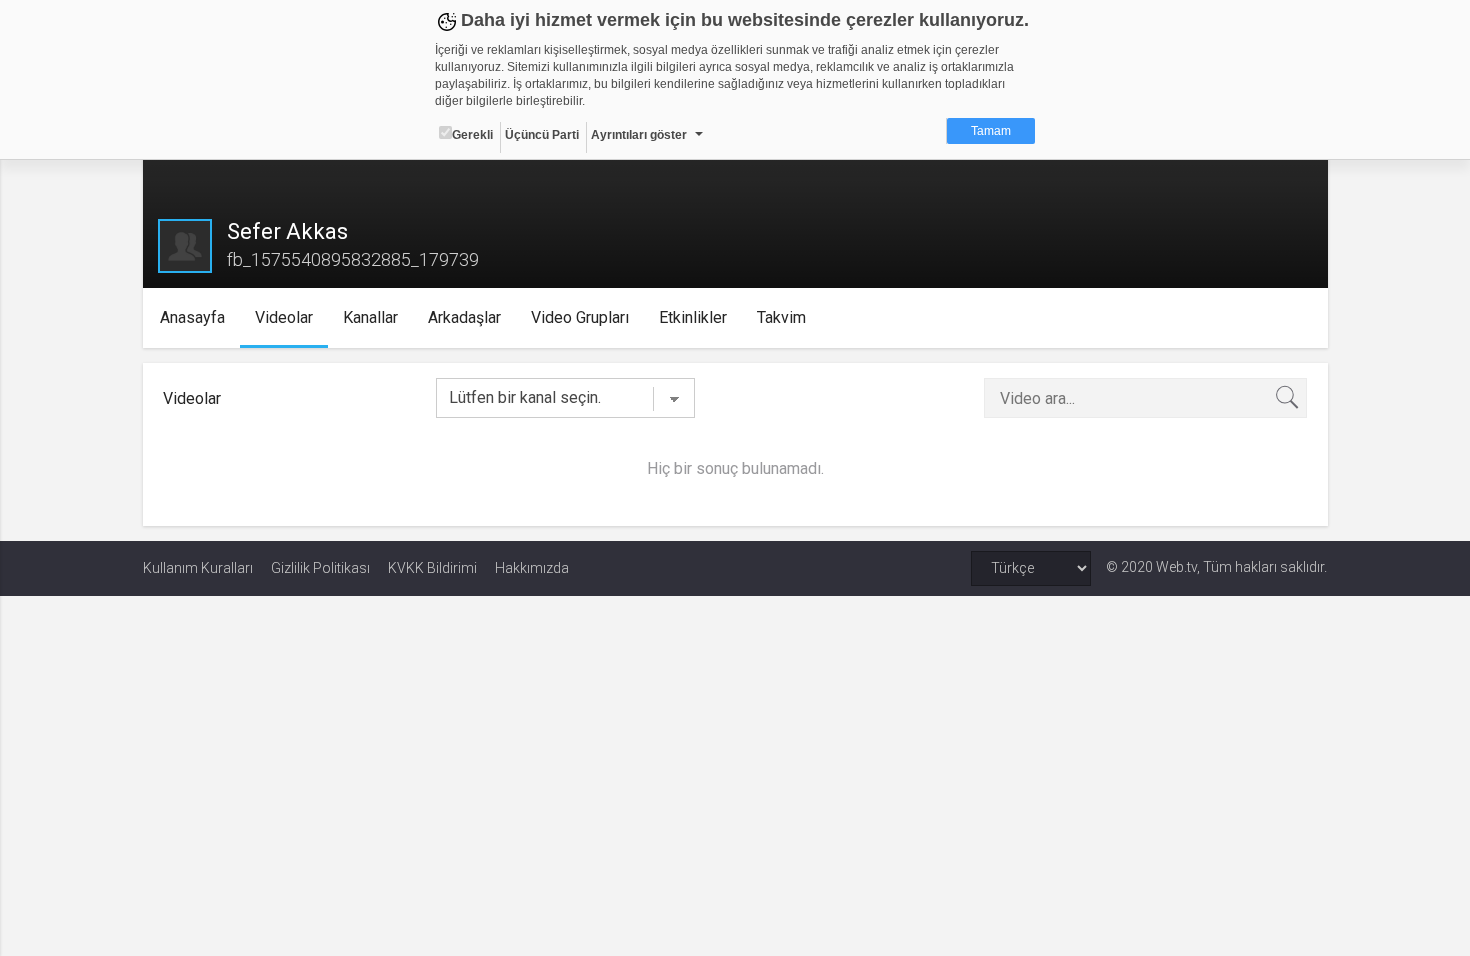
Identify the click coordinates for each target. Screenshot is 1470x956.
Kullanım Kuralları (198, 568)
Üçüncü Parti (542, 135)
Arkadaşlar (464, 317)
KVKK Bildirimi (432, 568)
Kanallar (370, 317)
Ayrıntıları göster (639, 135)
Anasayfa (192, 317)
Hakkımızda (532, 568)
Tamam (991, 131)
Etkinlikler (693, 317)
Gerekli (472, 135)
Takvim (781, 317)
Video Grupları (580, 317)
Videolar (284, 317)
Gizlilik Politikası (320, 568)
